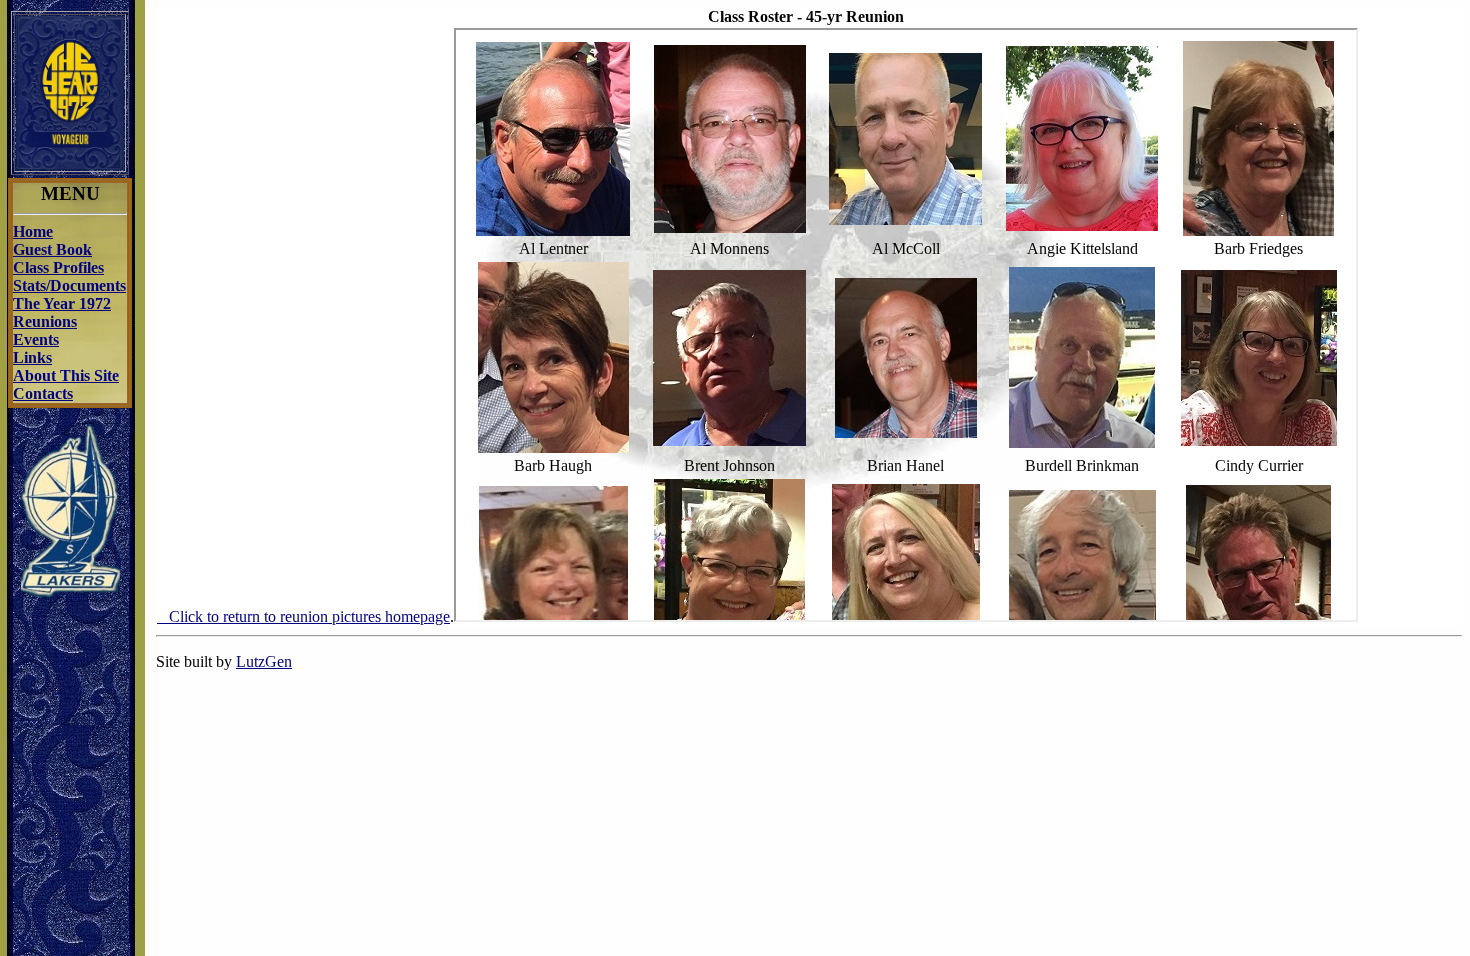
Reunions (45, 321)
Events (36, 339)
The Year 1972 (62, 303)
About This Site (66, 375)
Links (32, 357)
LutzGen (264, 661)
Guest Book (52, 249)
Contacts (43, 393)
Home (33, 231)
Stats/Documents (69, 285)
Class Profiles (58, 267)
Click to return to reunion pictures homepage (303, 616)
